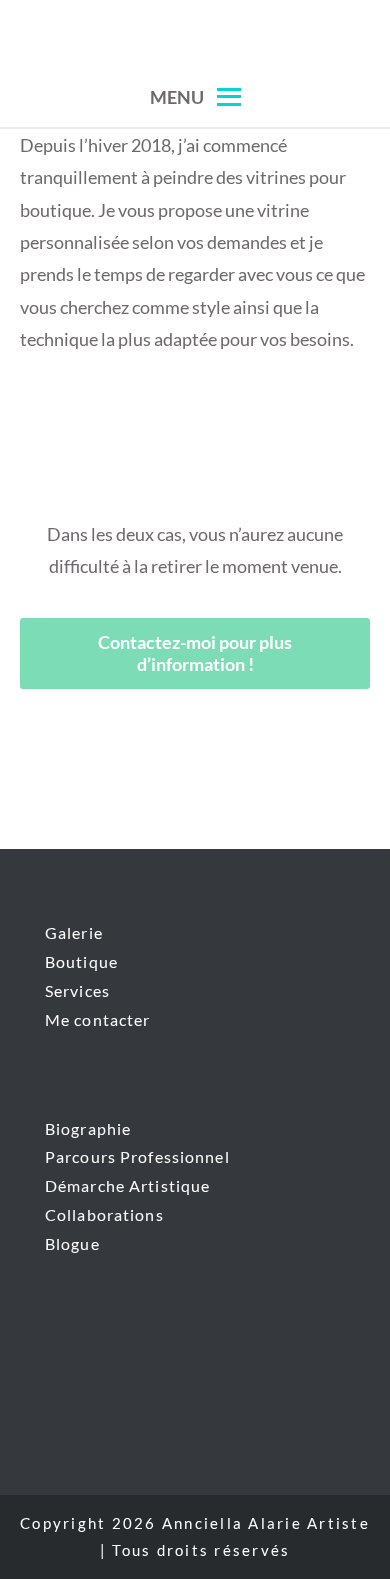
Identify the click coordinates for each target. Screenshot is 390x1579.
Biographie (88, 1128)
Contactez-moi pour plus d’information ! (195, 653)
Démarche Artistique (127, 1185)
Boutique (81, 961)
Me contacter (97, 1019)
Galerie (74, 932)
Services (77, 990)
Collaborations (104, 1214)
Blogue (72, 1243)
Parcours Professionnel (137, 1156)
